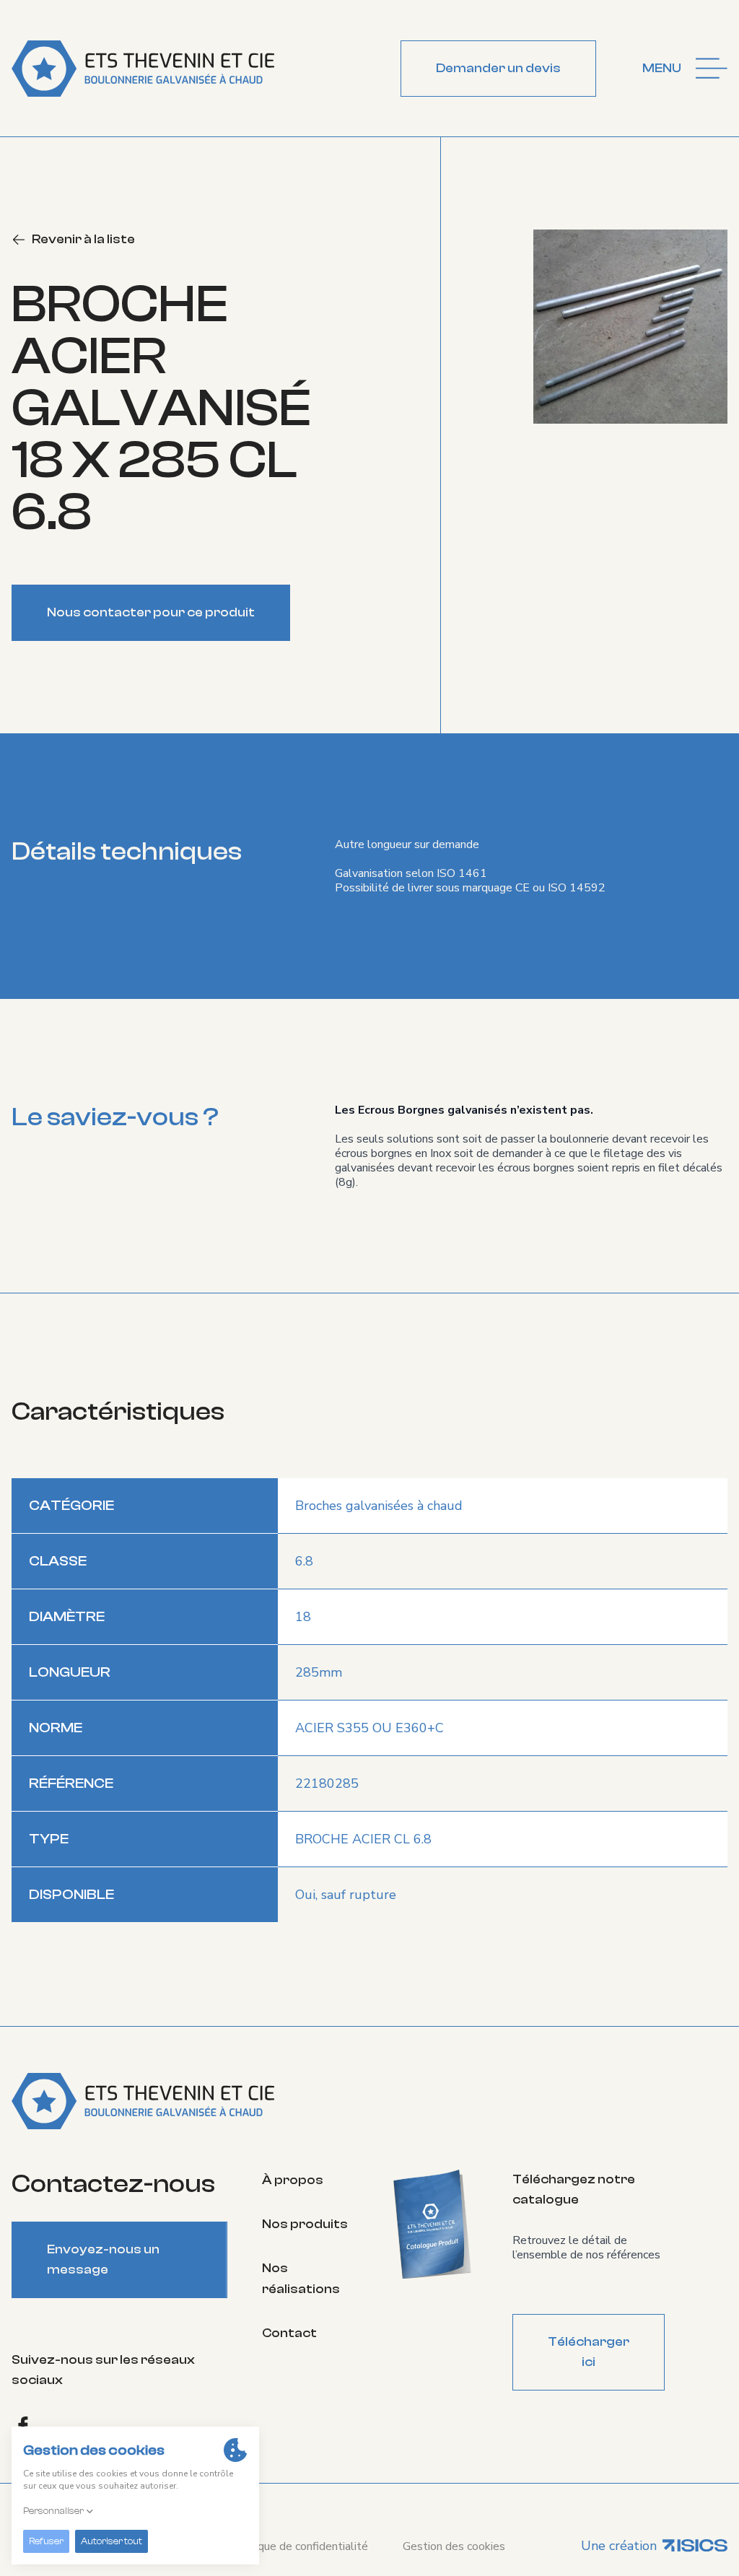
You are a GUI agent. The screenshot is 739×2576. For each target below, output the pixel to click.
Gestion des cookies (454, 2546)
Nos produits (305, 2224)
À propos (293, 2180)
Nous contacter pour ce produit (151, 612)
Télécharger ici (589, 2352)
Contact (289, 2333)
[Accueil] (143, 69)
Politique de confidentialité (299, 2546)
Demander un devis (498, 68)
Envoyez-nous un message (103, 2260)
